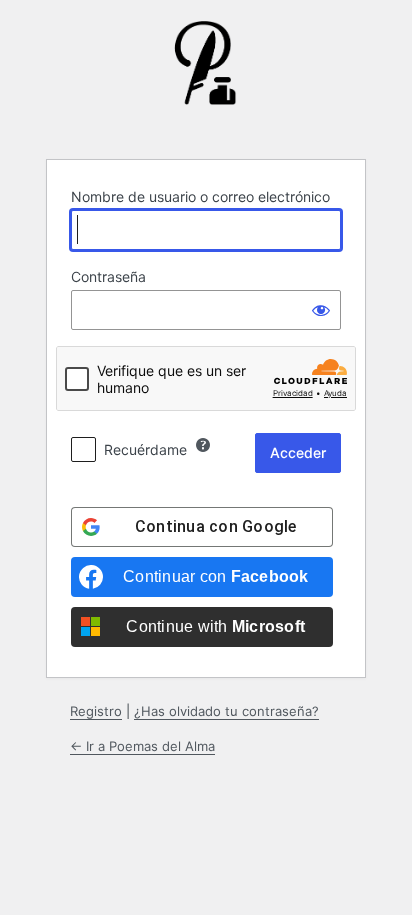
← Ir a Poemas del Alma (142, 746)
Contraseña (108, 276)
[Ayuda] (203, 445)
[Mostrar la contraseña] (321, 310)
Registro (96, 711)
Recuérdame (145, 449)
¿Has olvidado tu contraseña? (226, 711)
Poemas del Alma (206, 78)
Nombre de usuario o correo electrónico (200, 196)
